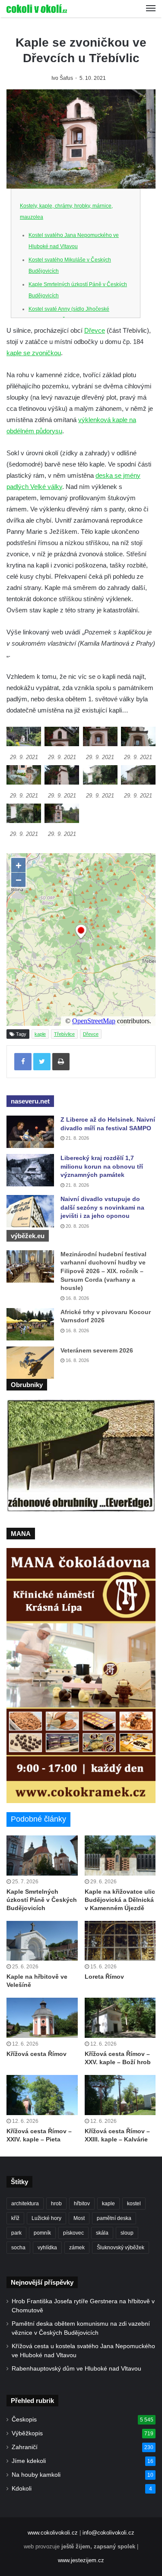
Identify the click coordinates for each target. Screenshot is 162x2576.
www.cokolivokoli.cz (53, 2533)
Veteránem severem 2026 (97, 1350)
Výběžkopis (27, 2433)
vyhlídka (47, 2248)
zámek (77, 2248)
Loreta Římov (104, 1977)
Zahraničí (25, 2447)
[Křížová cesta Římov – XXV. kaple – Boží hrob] (120, 2018)
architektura (25, 2204)
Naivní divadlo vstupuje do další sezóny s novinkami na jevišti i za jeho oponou (102, 1207)
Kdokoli (22, 2489)
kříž (15, 2218)
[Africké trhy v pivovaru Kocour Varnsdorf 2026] (30, 1324)
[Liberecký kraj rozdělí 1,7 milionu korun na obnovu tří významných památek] (30, 1170)
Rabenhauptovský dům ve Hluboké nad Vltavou (76, 2369)
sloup (127, 2233)
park (16, 2233)
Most (79, 2218)
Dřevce (95, 330)
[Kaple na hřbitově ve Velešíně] (42, 1941)
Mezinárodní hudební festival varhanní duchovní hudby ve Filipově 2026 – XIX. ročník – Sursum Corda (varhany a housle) (103, 1271)
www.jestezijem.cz (81, 2560)
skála (102, 2233)
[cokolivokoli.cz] (37, 9)
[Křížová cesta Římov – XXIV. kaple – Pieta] (42, 2095)
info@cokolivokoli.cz (108, 2533)
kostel (134, 2204)
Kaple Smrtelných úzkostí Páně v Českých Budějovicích (42, 1900)
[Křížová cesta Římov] (42, 2018)
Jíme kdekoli (29, 2461)
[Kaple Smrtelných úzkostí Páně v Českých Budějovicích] (42, 1856)
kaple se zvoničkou (34, 353)
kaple (40, 1034)
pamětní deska (114, 2218)
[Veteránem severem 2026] (30, 1363)
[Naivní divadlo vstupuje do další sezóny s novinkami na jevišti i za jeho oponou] (30, 1211)
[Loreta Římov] (120, 1941)
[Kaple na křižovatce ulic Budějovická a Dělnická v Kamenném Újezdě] (120, 1856)
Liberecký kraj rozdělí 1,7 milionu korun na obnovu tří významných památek (102, 1166)
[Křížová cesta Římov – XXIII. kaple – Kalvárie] (120, 2095)
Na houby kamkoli (36, 2475)
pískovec (73, 2233)
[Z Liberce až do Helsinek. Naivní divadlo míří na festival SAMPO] (30, 1132)
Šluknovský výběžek (121, 2248)
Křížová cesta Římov (37, 2054)
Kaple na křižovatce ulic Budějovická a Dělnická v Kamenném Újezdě (120, 1900)
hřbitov (82, 2204)
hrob (56, 2204)
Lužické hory (46, 2218)
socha (18, 2248)
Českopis (24, 2420)
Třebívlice (64, 1034)
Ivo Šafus (62, 78)
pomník (42, 2233)
